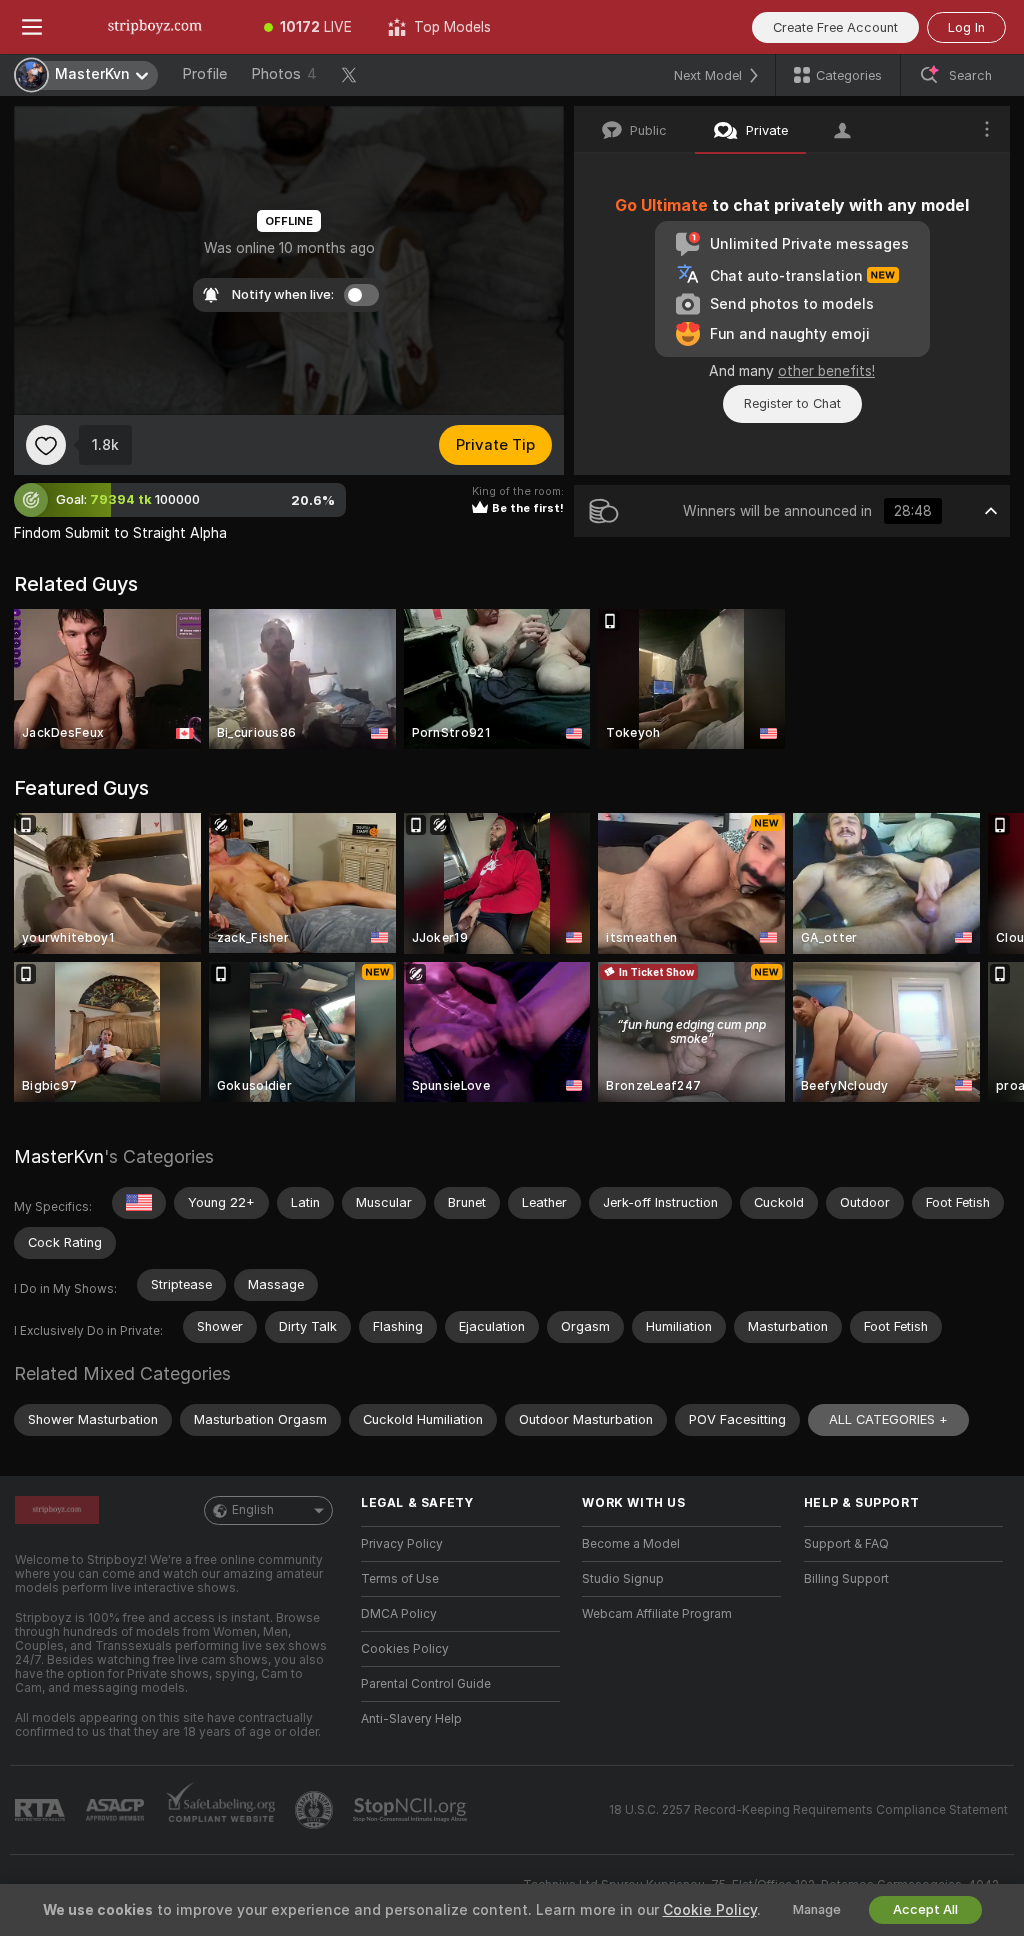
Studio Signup (623, 1579)
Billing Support (846, 1579)
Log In (966, 27)
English (253, 1510)
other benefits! (826, 371)
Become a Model (631, 1544)
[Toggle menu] (32, 27)
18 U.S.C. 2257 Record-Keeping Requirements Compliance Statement (808, 1810)
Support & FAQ (846, 1544)
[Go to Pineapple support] (316, 1810)
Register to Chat (792, 403)
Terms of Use (400, 1579)
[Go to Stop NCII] (412, 1810)
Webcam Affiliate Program (657, 1614)
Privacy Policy (402, 1544)
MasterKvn (59, 1156)
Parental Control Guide (426, 1684)
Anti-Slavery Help (411, 1719)
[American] (139, 1203)
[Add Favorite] (46, 445)
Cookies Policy (405, 1649)
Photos (284, 74)
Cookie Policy (710, 1910)
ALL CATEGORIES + (888, 1419)
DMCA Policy (399, 1614)
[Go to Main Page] (155, 27)
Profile (204, 74)
